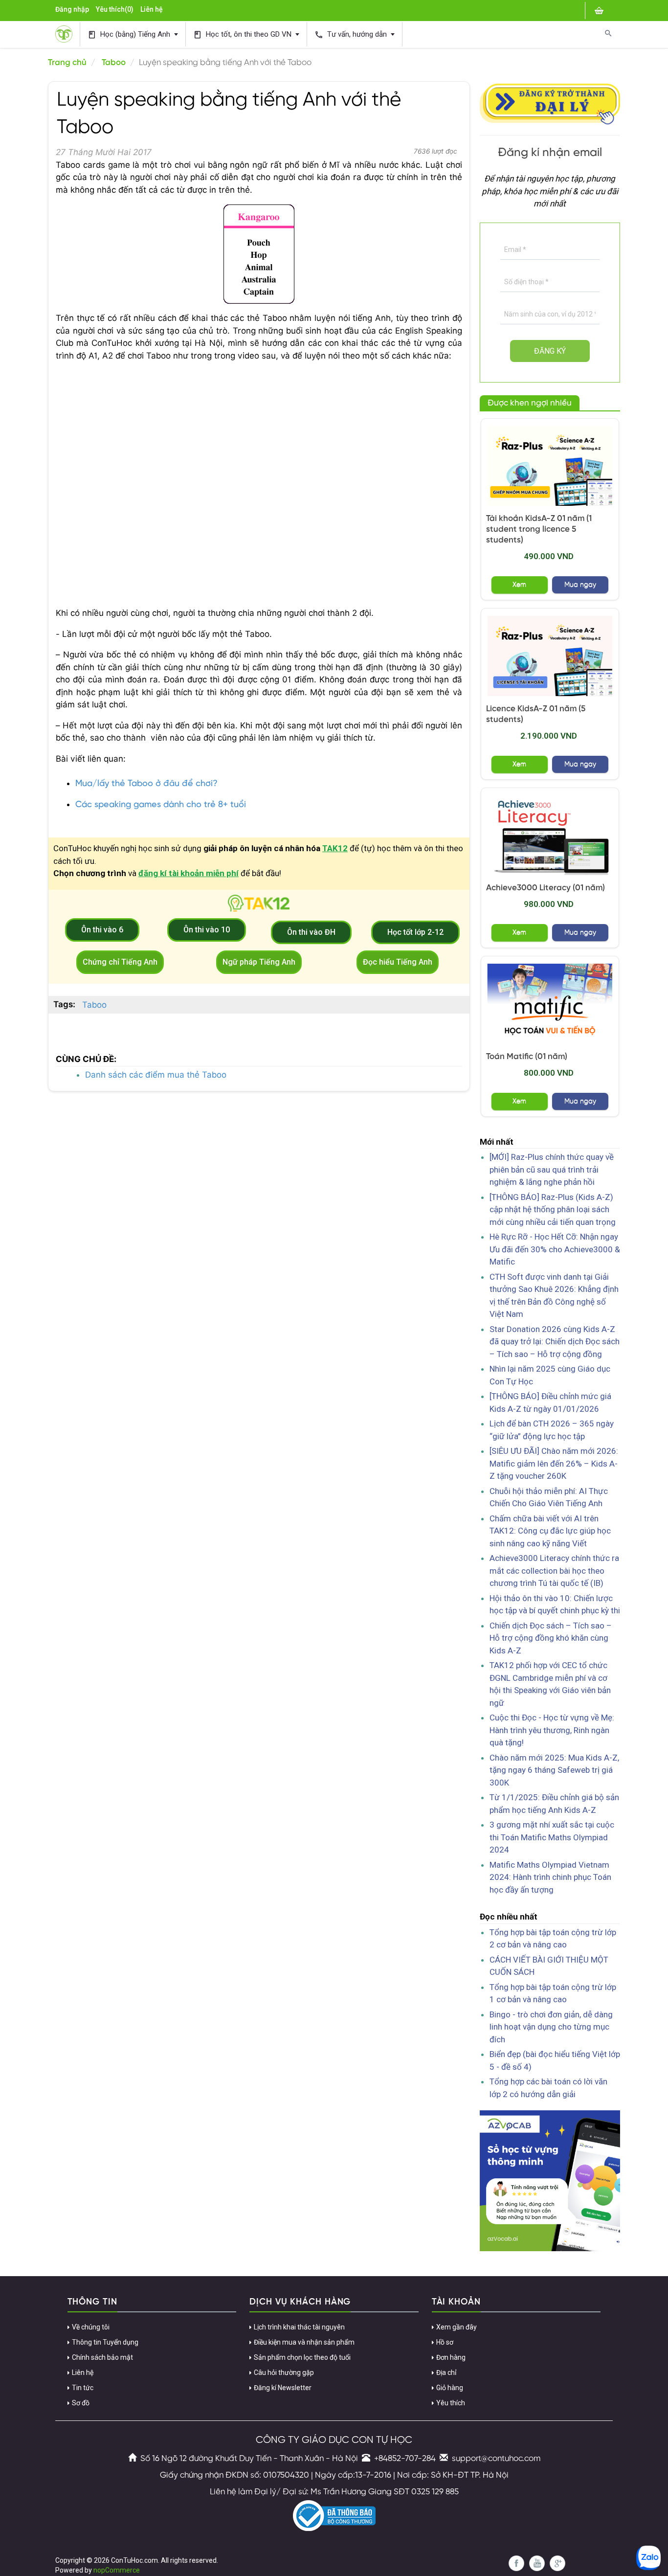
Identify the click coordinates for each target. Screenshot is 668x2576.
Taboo (114, 63)
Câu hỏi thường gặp (284, 2373)
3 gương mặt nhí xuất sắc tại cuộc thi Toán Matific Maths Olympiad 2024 (552, 1837)
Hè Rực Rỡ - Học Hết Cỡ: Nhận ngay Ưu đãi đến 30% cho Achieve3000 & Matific (555, 1249)
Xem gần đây (456, 2327)
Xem (519, 585)
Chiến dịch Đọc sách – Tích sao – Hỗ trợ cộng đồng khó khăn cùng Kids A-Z (551, 1638)
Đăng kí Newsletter (283, 2388)
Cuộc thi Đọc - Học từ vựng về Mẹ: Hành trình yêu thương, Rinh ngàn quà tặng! (552, 1730)
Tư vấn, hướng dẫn (352, 34)
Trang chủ (67, 63)
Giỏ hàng (450, 2388)
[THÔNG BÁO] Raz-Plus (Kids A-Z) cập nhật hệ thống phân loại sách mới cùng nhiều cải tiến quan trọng (553, 1209)
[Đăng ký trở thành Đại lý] (550, 102)
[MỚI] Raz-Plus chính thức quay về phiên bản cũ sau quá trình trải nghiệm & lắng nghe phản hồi (552, 1169)
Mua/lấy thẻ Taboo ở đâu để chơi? (146, 784)
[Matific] (550, 1004)
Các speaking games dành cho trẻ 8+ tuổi (161, 805)
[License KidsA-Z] (550, 656)
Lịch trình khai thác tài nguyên (299, 2327)
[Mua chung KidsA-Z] (550, 466)
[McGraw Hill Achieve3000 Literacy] (550, 835)
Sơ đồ (81, 2403)
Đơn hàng (451, 2357)
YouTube (537, 2563)
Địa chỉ (446, 2373)
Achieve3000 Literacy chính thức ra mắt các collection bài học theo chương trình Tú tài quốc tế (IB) (554, 1570)
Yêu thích (451, 2403)
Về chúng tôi (91, 2327)
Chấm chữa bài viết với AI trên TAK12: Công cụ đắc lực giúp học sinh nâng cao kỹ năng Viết (550, 1531)
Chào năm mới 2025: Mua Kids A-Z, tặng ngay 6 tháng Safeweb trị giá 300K (554, 1770)
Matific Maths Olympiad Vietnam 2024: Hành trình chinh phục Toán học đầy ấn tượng (550, 1877)
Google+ (557, 2563)
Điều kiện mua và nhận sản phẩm (304, 2342)
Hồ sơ (445, 2342)
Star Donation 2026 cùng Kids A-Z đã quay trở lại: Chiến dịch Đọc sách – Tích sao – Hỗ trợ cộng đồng (555, 1342)
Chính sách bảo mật (102, 2357)
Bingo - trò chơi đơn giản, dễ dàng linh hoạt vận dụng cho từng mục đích (551, 2027)
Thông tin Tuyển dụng (105, 2342)
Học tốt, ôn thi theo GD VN (243, 34)
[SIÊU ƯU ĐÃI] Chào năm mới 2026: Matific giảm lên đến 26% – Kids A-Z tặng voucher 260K (554, 1463)
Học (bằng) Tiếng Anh (130, 34)
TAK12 (335, 848)
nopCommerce (117, 2570)
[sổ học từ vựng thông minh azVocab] (550, 2180)
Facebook (516, 2563)
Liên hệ (152, 9)
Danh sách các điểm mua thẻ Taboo (156, 1075)
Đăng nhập (72, 9)
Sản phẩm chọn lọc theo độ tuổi (302, 2357)
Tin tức (83, 2388)
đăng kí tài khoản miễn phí (189, 873)
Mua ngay (580, 585)
